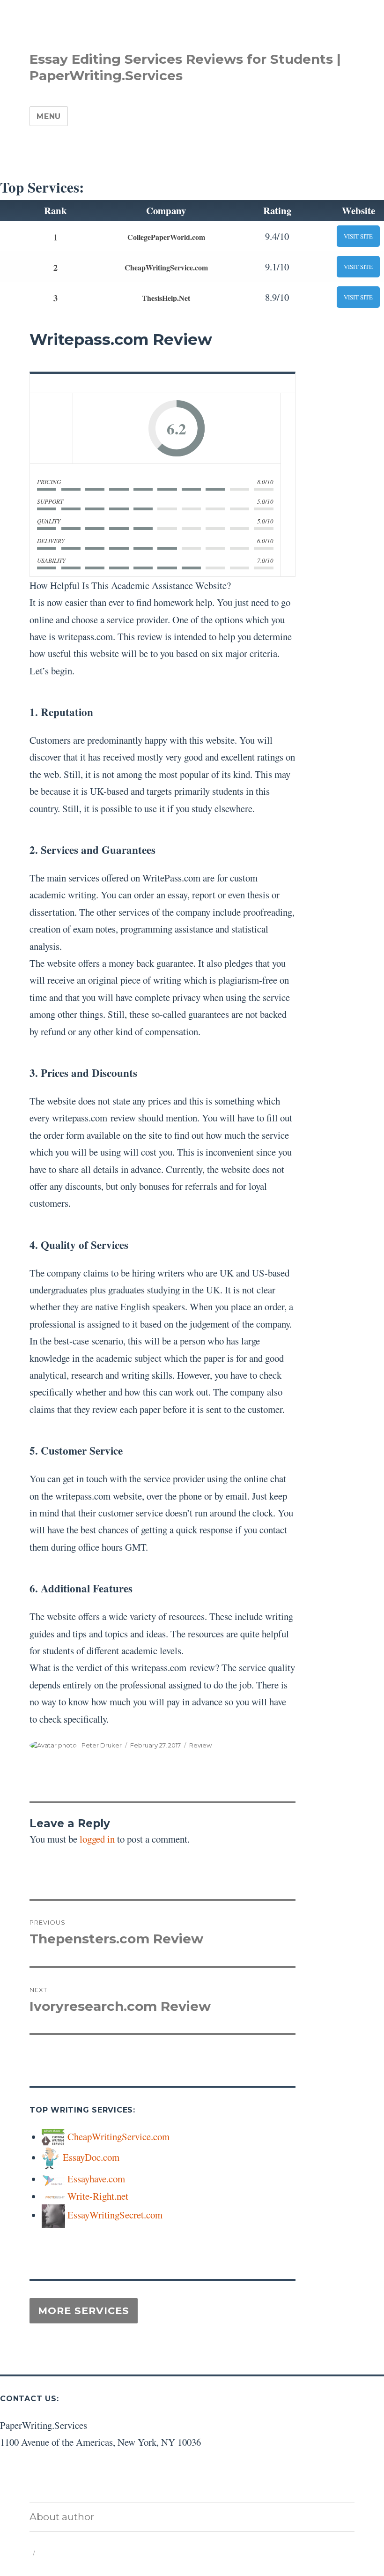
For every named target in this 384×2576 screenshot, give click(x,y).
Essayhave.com (96, 2179)
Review (200, 1745)
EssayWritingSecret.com (115, 2215)
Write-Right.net (98, 2196)
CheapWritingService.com (166, 267)
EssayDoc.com (91, 2157)
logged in (97, 1839)
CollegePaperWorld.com (166, 237)
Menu (49, 116)
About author (62, 2517)
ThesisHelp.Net (166, 298)
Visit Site (358, 236)
